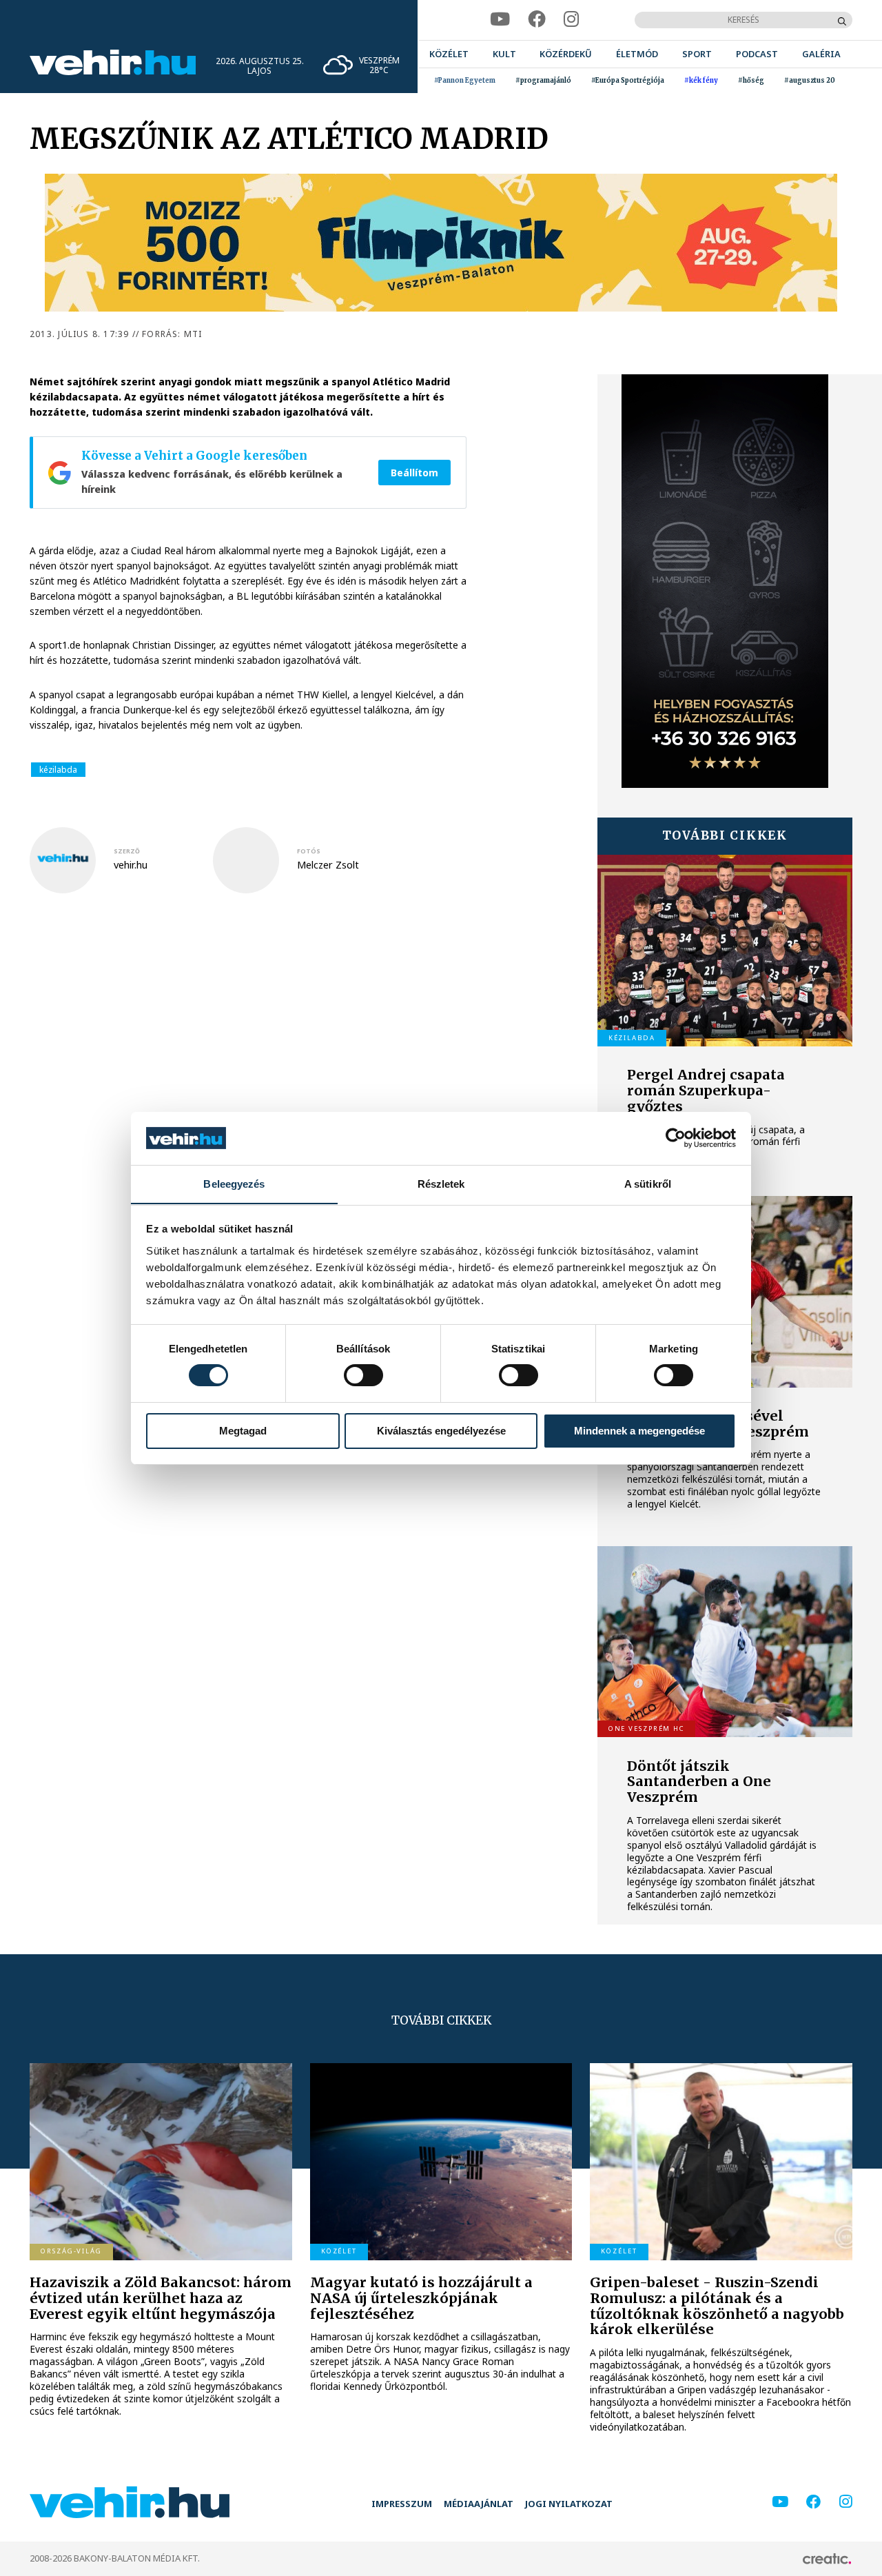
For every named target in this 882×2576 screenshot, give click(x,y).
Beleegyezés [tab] (234, 1183)
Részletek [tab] (441, 1183)
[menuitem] (449, 54)
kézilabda (58, 770)
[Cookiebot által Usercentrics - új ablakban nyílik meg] (676, 1138)
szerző (127, 851)
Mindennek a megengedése (639, 1431)
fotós (309, 851)
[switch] (363, 1375)
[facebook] (537, 20)
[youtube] (500, 20)
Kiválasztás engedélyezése (441, 1431)
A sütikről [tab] (648, 1183)
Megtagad (243, 1431)
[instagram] (572, 20)
